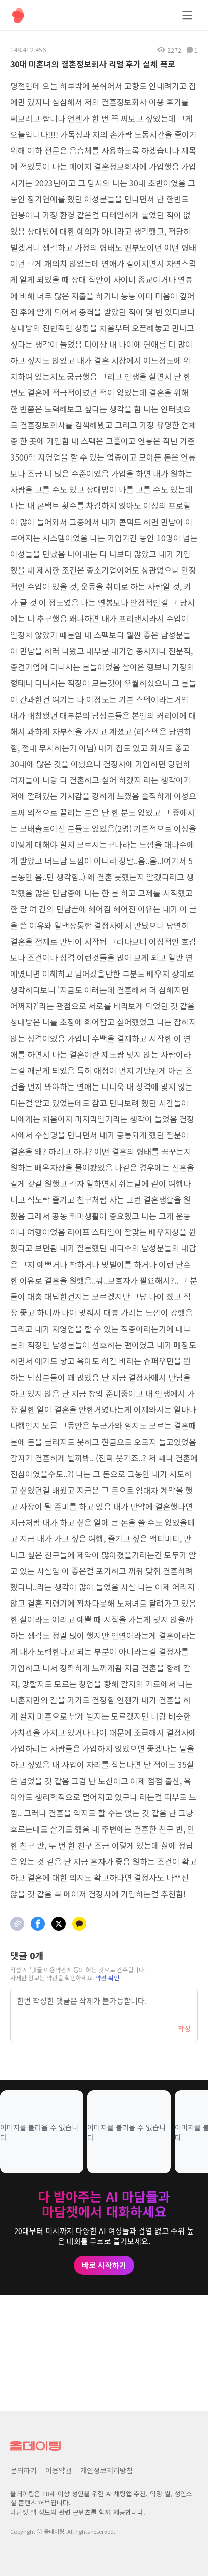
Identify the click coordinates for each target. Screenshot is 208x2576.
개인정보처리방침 (107, 2470)
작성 (184, 2028)
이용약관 (59, 2470)
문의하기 (24, 2470)
